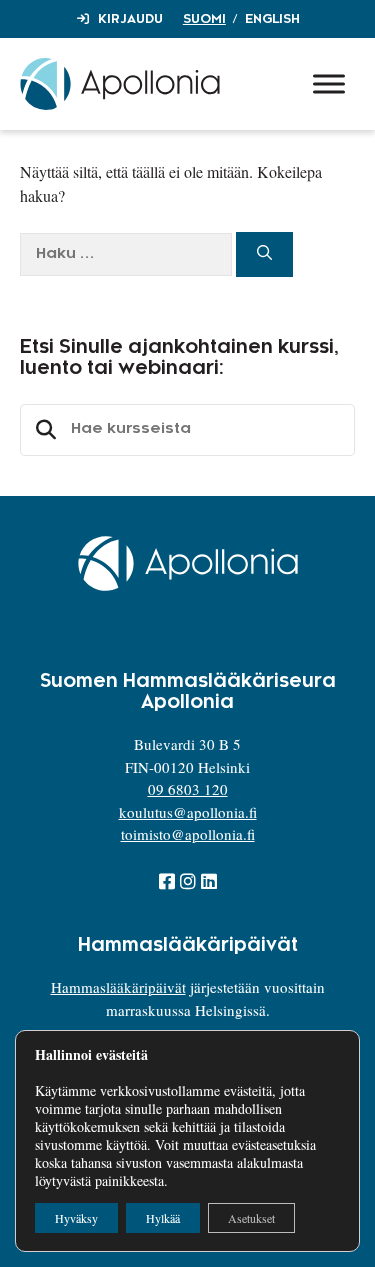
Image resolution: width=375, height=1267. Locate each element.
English (272, 19)
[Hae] (264, 254)
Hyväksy (76, 1218)
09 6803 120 (188, 789)
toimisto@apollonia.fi (188, 834)
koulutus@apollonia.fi (188, 812)
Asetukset (251, 1218)
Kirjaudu (130, 19)
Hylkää (163, 1218)
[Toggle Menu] (329, 83)
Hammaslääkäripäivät (118, 987)
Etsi (43, 430)
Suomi (204, 19)
